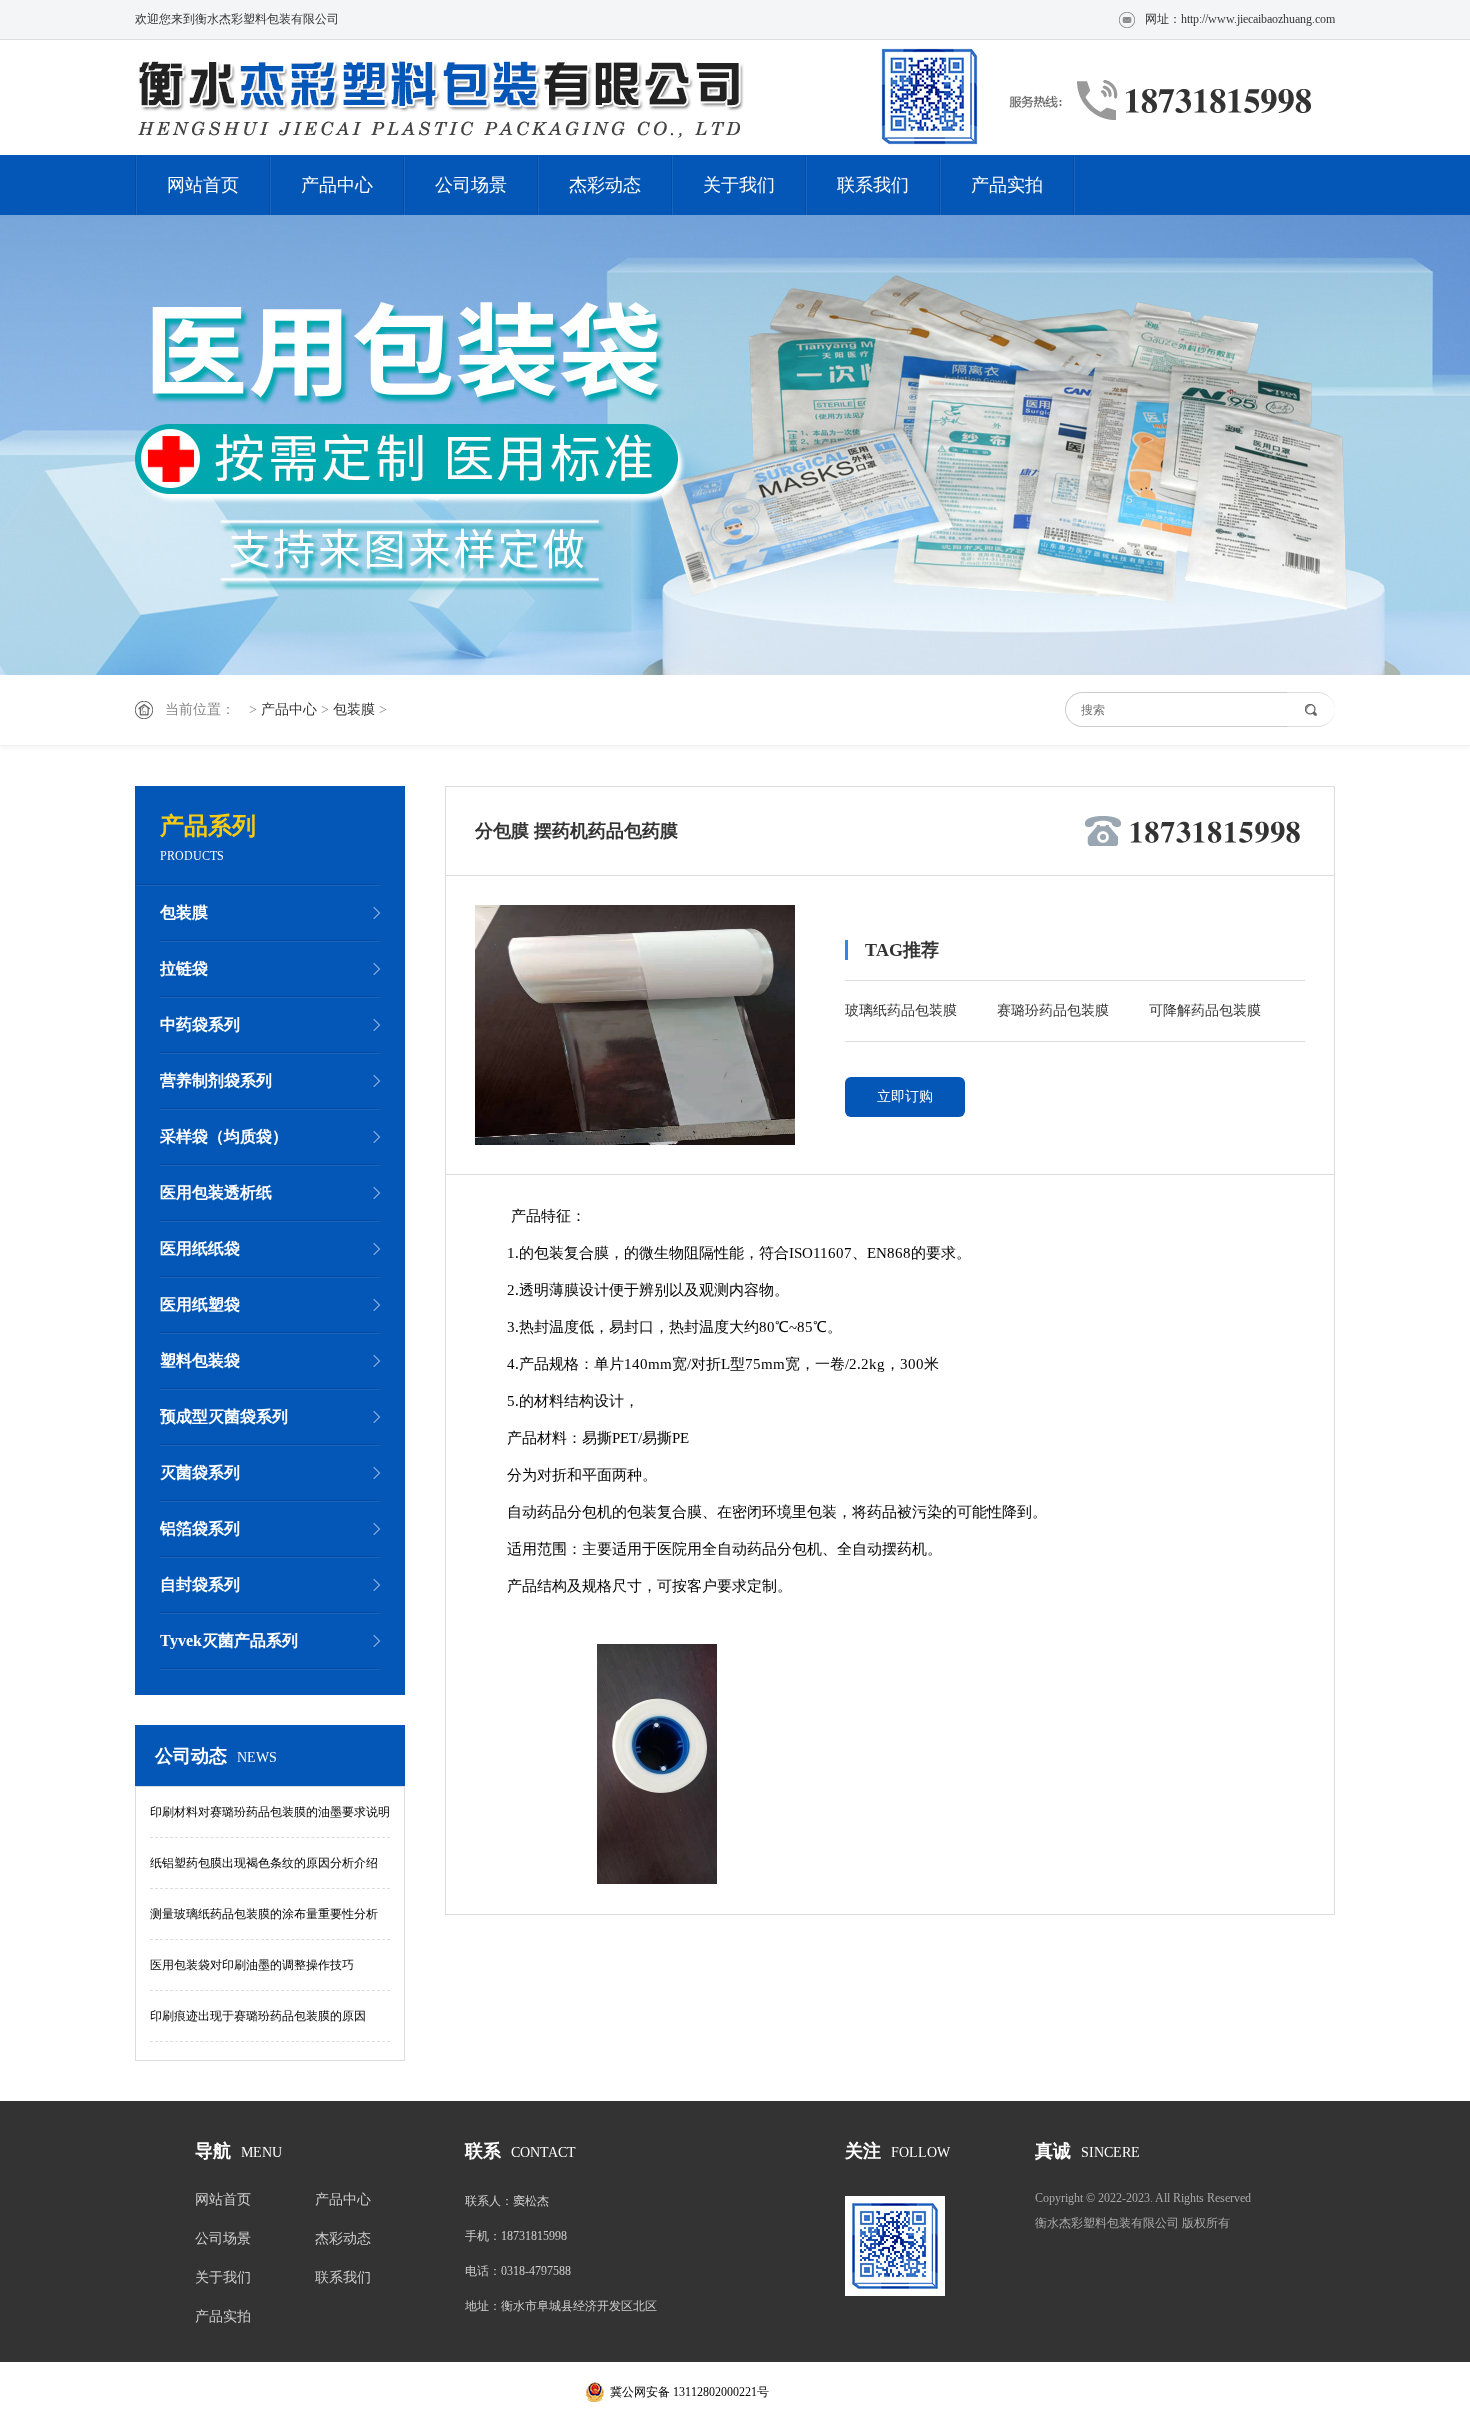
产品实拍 (1007, 185)
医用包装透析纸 (216, 1192)
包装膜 (354, 709)
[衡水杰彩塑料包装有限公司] (560, 97)
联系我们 (873, 185)
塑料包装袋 (200, 1360)
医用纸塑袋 (200, 1304)
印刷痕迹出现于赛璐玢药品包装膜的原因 (258, 2016)
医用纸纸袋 (200, 1248)
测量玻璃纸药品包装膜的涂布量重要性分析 (264, 1914)
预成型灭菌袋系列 (224, 1416)
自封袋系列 (200, 1584)
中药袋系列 (200, 1024)
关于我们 (739, 185)
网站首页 (203, 185)
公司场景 (471, 185)
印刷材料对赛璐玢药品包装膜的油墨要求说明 (270, 1812)
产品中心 (337, 185)
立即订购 (905, 1096)
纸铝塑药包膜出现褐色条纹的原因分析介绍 (264, 1863)
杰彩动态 (605, 185)
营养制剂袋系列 (216, 1080)
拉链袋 (184, 968)
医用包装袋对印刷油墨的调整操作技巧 (252, 1965)
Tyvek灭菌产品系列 (229, 1640)
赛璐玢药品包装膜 (1053, 1010)
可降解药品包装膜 (1205, 1010)
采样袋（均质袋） (224, 1136)
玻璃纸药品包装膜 (901, 1010)
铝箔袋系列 (200, 1528)
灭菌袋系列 (200, 1472)
